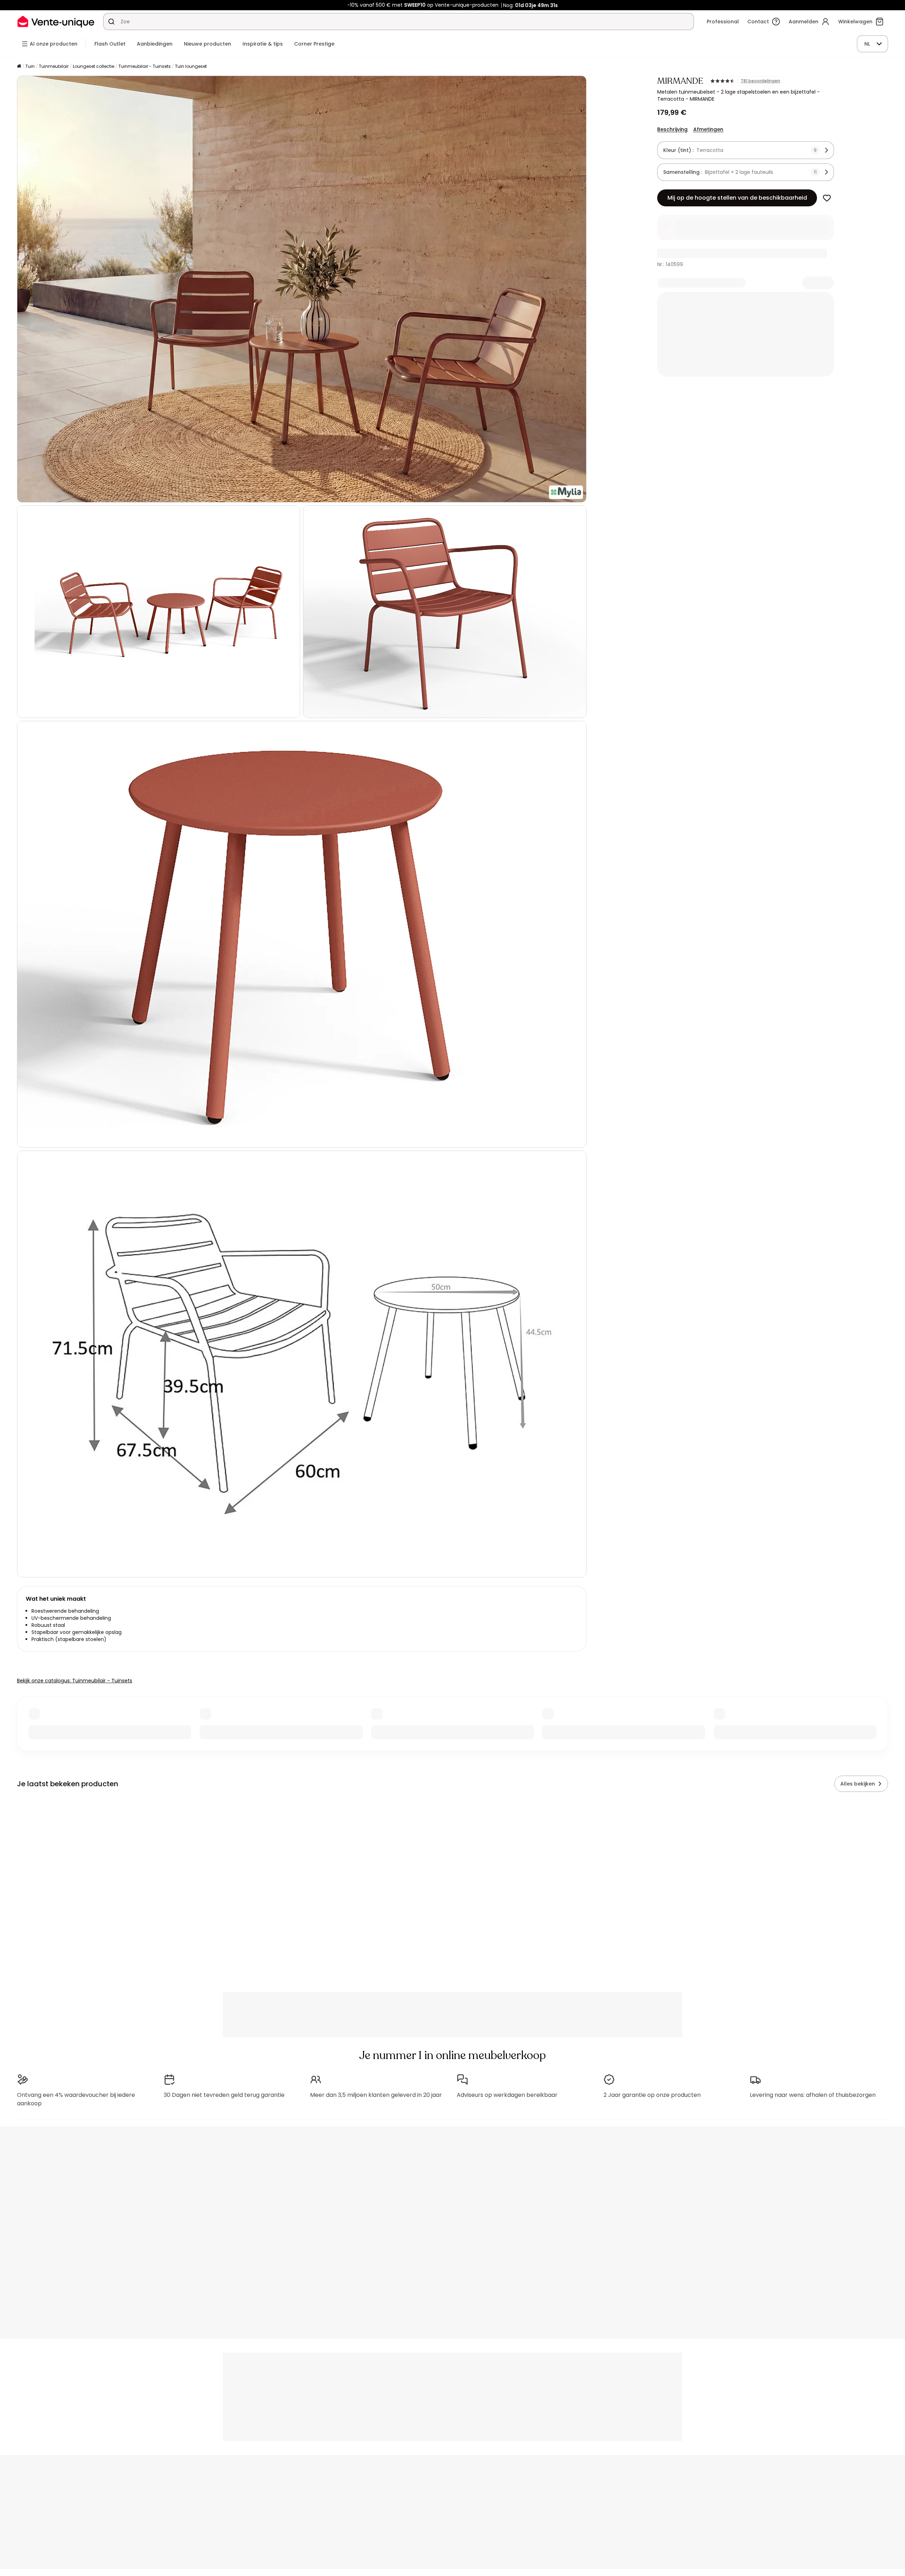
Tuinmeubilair (54, 66)
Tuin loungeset (191, 66)
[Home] (19, 67)
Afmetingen (708, 129)
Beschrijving (672, 129)
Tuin (30, 66)
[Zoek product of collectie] (111, 22)
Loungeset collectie (94, 66)
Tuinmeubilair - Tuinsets (145, 66)
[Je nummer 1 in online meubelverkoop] (56, 21)
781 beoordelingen (760, 81)
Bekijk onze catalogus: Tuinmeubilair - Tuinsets (75, 1681)
